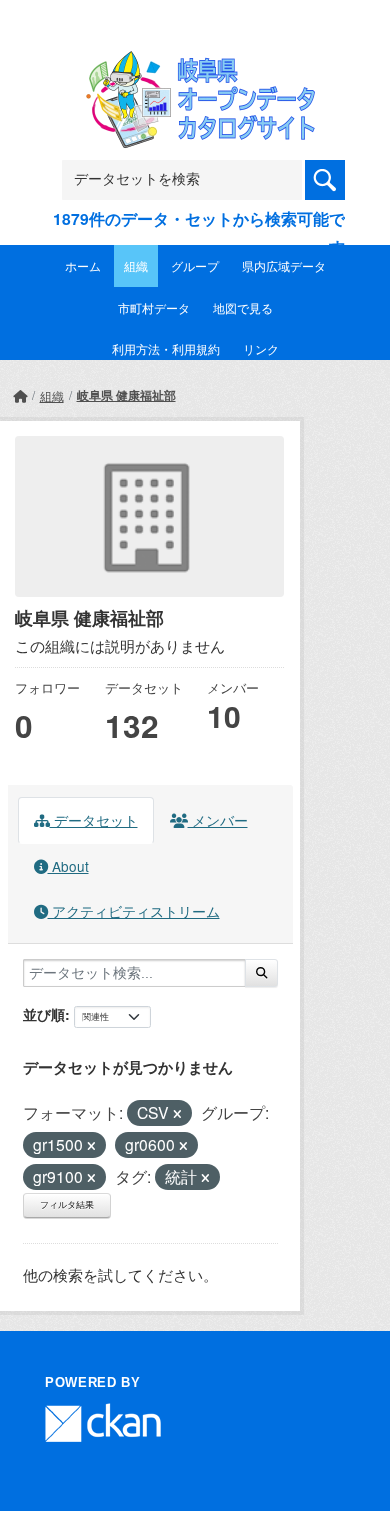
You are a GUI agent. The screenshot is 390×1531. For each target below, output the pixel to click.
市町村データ (154, 307)
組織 (136, 265)
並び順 (44, 1014)
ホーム (83, 265)
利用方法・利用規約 (166, 348)
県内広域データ (284, 265)
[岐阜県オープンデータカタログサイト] (195, 63)
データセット (94, 820)
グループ (195, 265)
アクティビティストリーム (134, 911)
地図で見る (243, 307)
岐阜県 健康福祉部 (126, 395)
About (68, 866)
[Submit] (261, 973)
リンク (261, 348)
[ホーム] (20, 395)
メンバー (218, 820)
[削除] (177, 1114)
